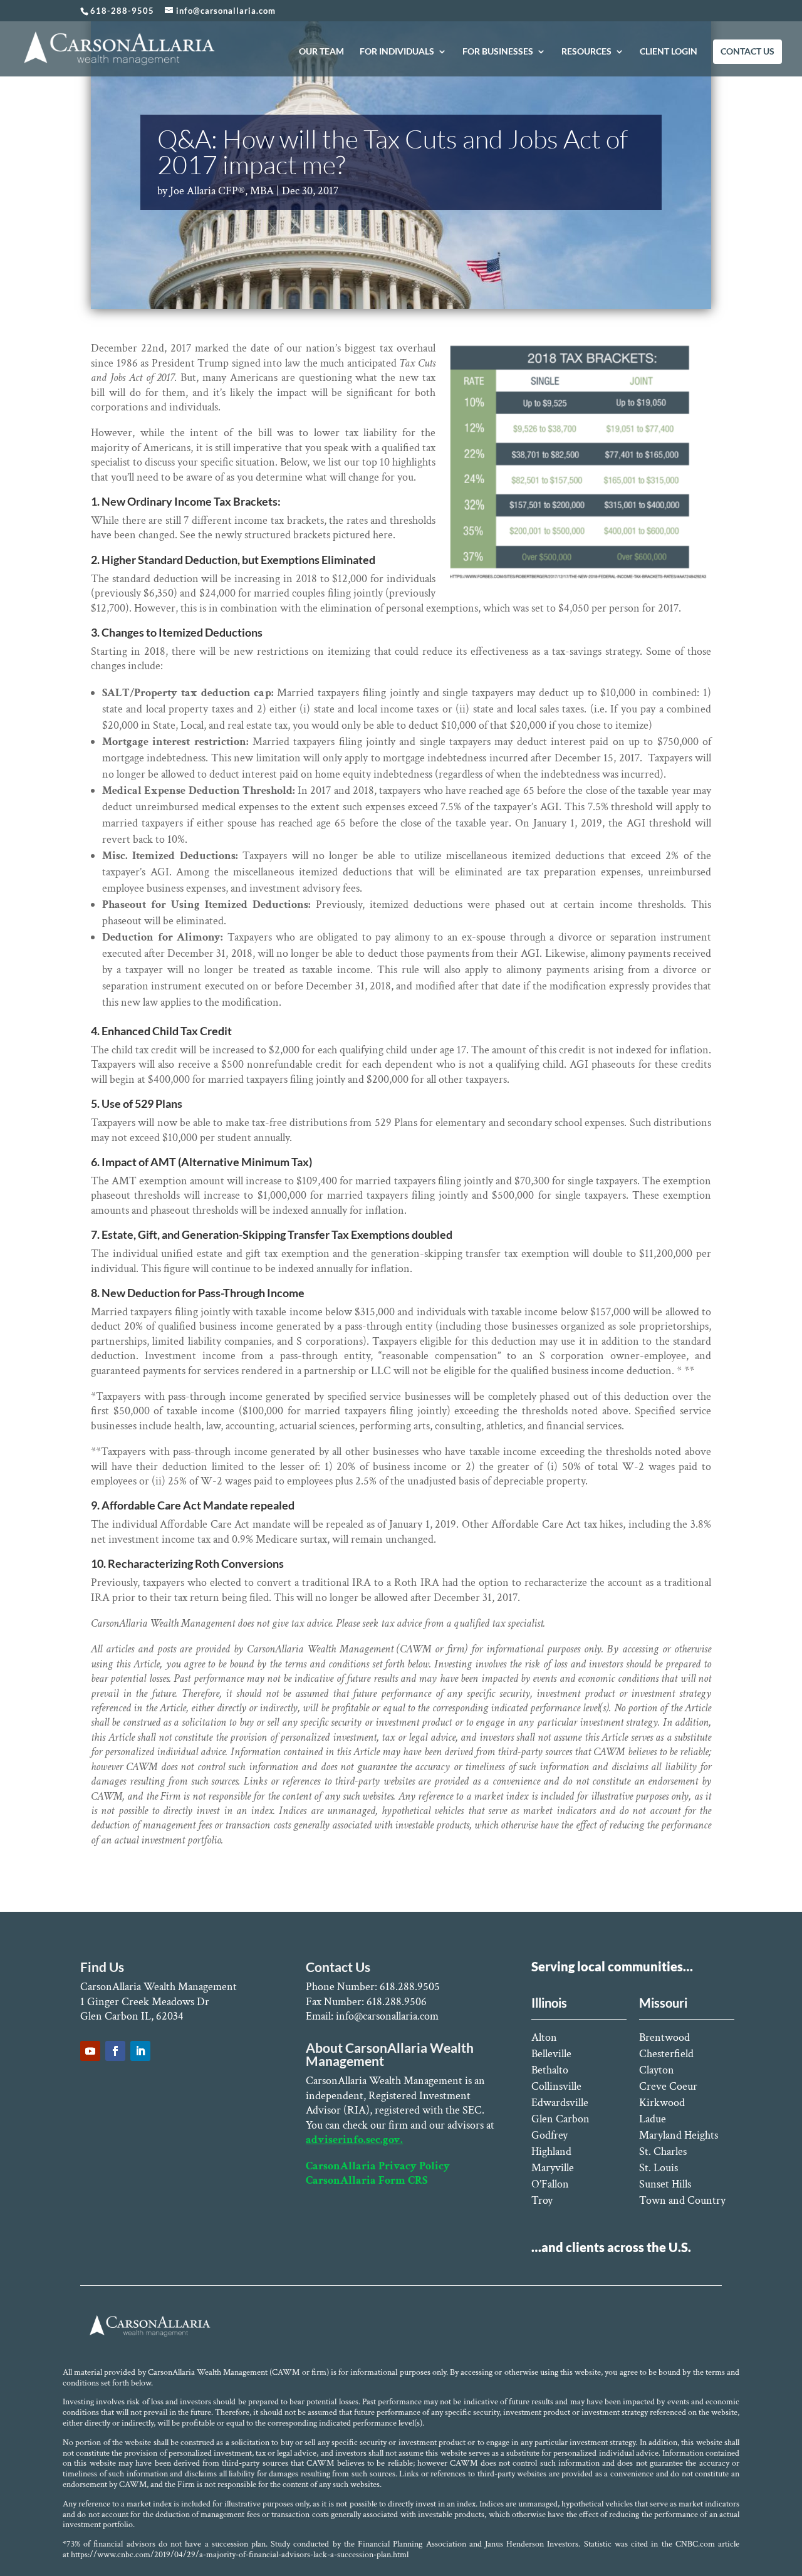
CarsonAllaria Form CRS (367, 2180)
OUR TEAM (321, 52)
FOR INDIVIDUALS (397, 52)
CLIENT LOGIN (669, 52)
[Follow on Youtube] (90, 2051)
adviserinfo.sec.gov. (354, 2140)
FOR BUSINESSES (498, 52)
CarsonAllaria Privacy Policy (378, 2166)
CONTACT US (747, 52)
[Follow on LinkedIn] (140, 2051)
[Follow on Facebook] (115, 2051)
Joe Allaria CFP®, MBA (222, 191)
